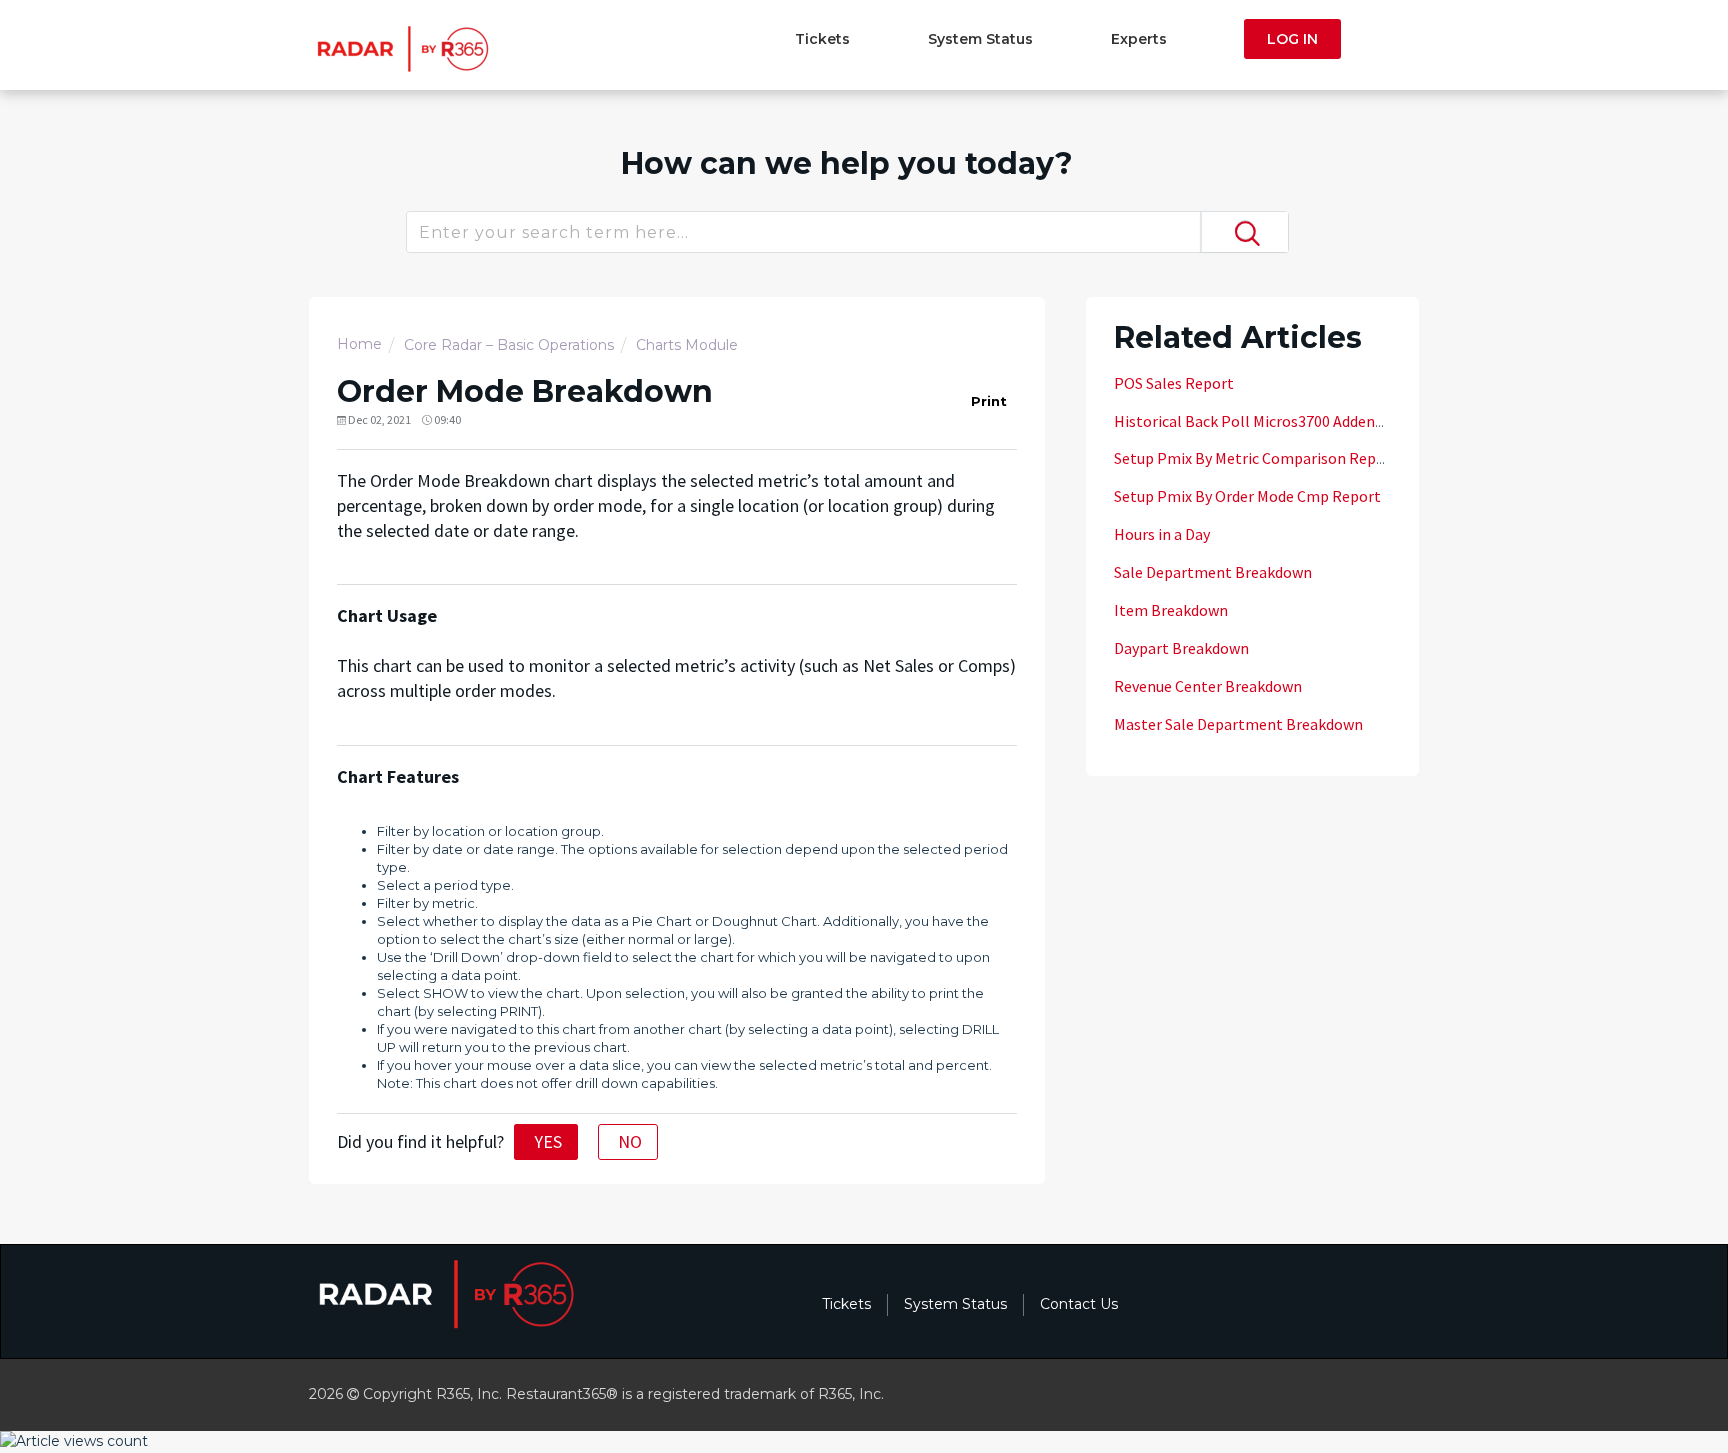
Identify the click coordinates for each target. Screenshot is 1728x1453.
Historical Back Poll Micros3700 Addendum (1259, 421)
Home (359, 344)
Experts (1139, 39)
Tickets (822, 39)
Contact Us (1079, 1304)
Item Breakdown (1171, 610)
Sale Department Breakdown (1213, 572)
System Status (980, 39)
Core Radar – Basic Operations (509, 345)
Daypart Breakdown (1181, 648)
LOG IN (1292, 39)
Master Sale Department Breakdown (1238, 724)
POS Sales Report (1174, 383)
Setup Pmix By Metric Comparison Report (1256, 458)
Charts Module (687, 345)
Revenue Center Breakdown (1208, 686)
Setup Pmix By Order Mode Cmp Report (1247, 496)
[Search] (1244, 232)
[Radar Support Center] (400, 48)
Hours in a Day (1162, 534)
